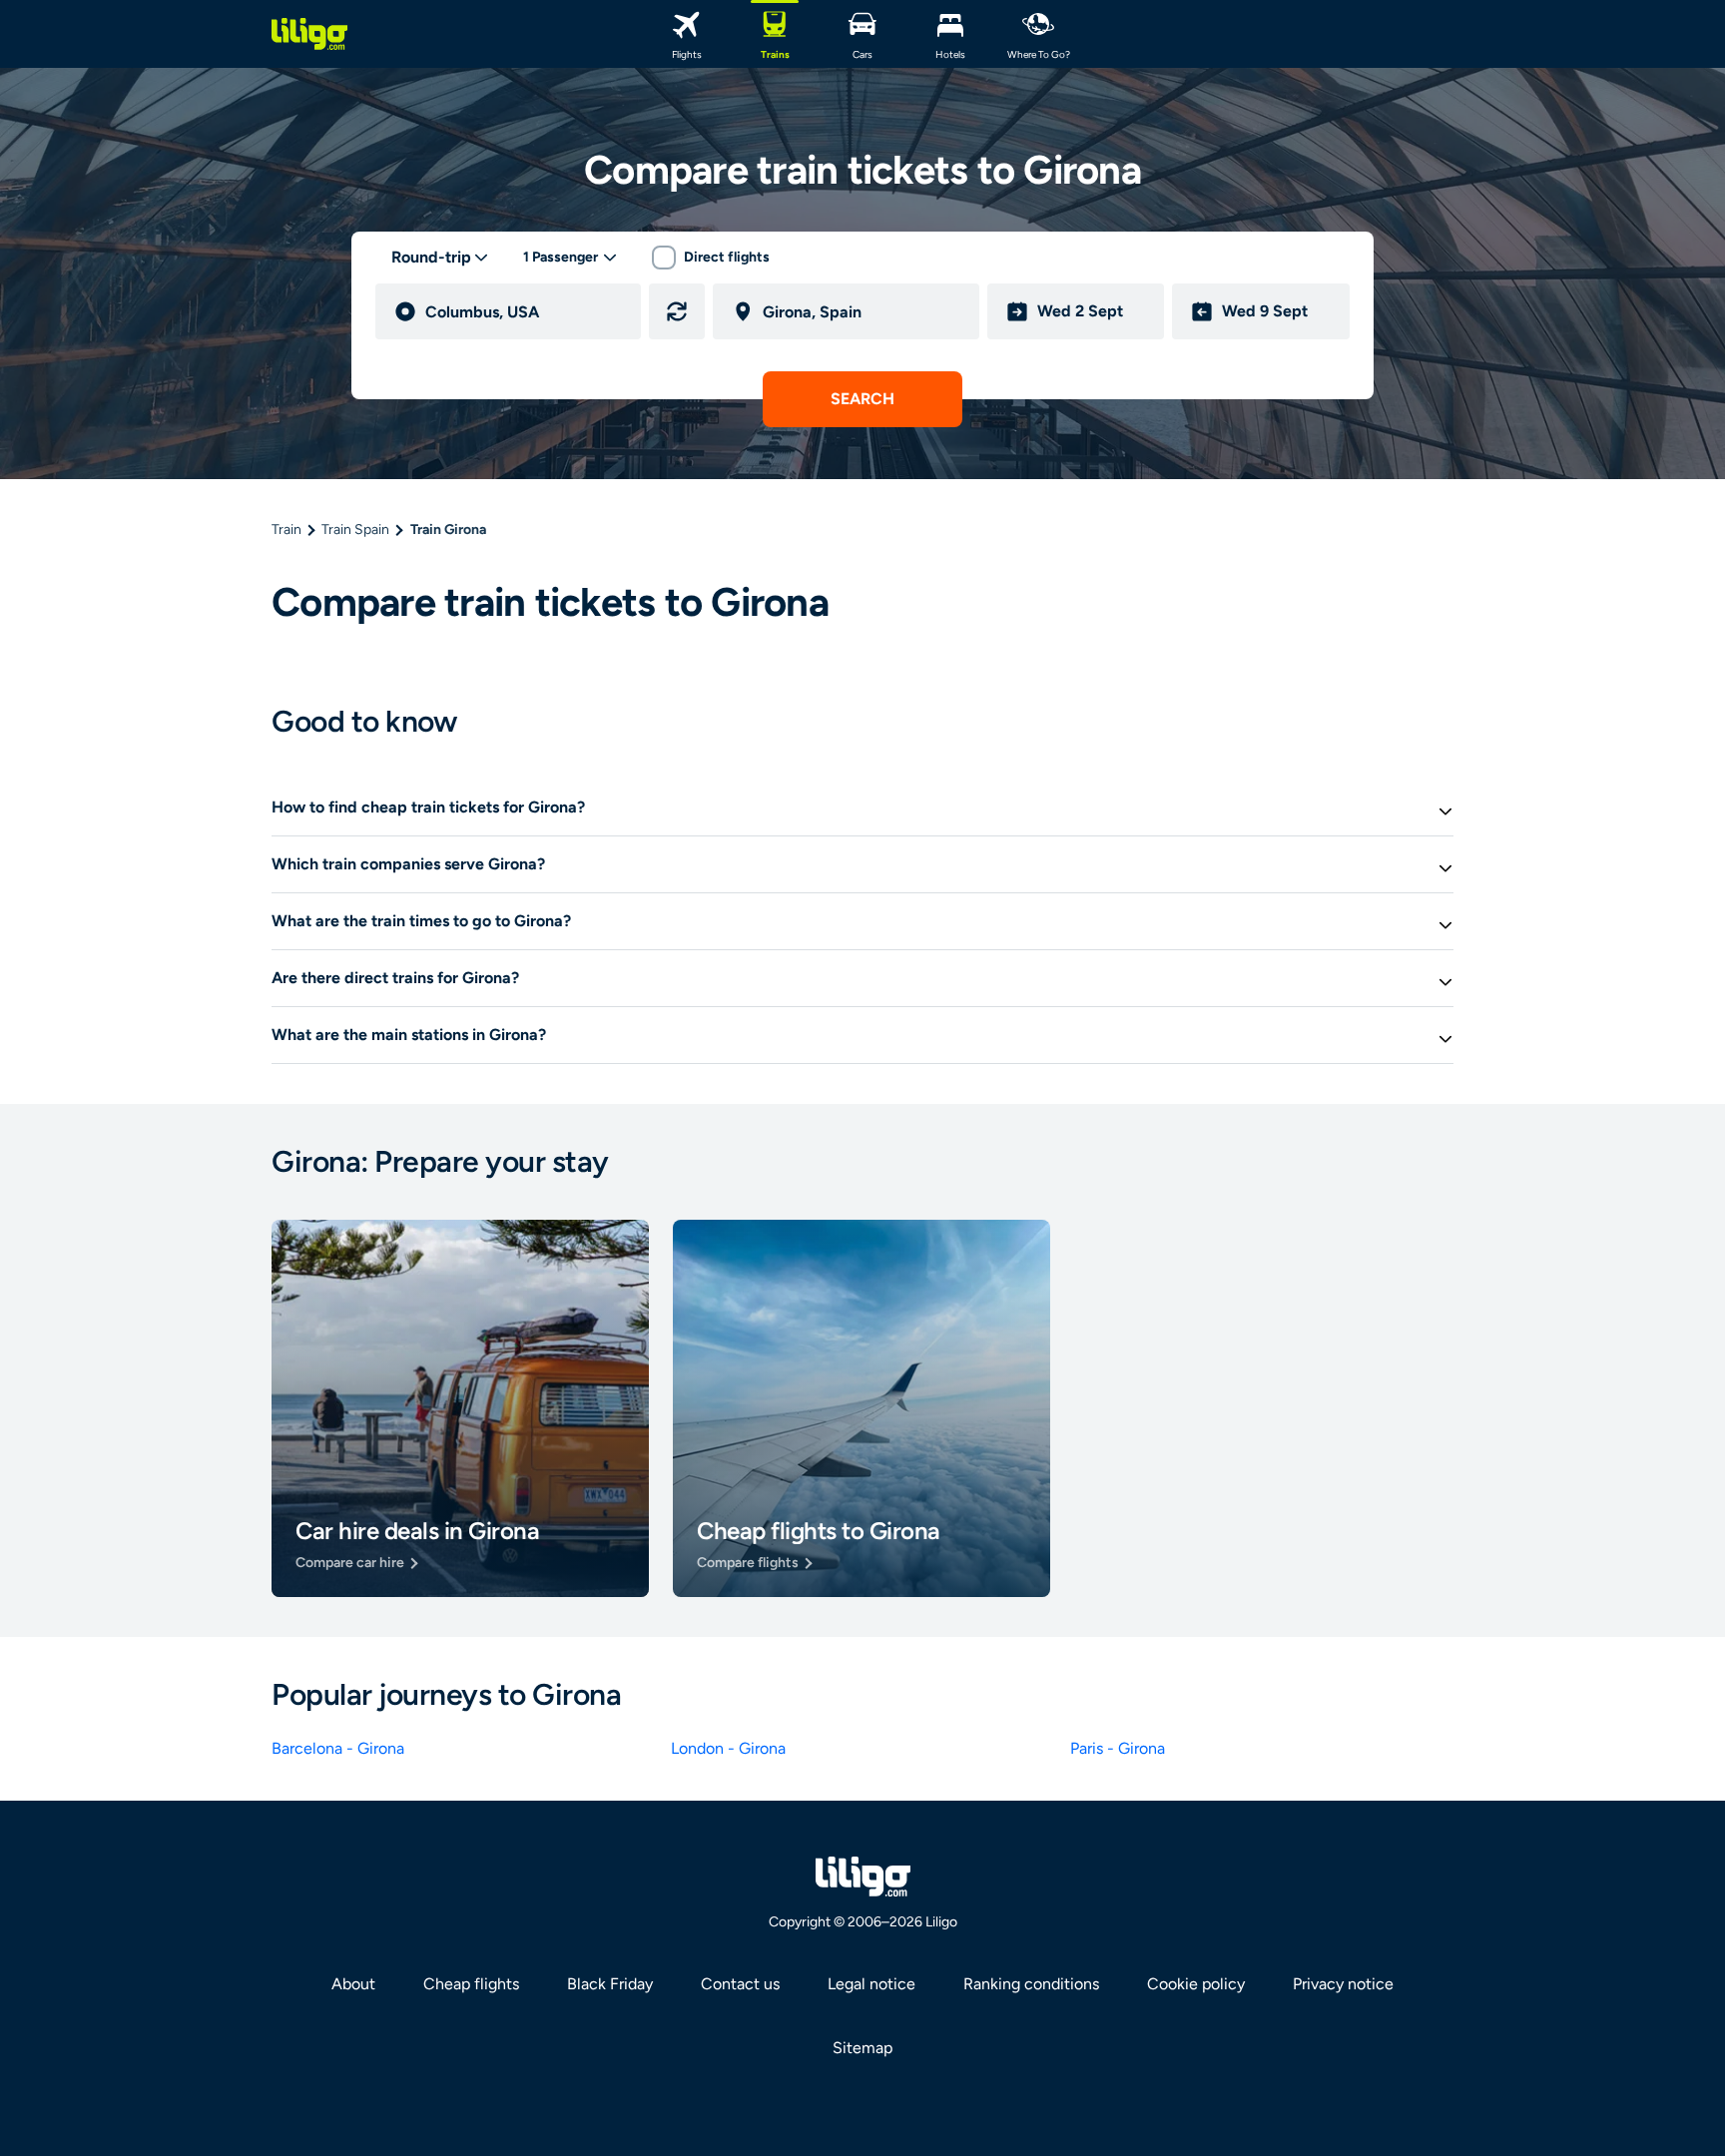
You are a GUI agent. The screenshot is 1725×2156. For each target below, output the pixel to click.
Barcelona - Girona (338, 1748)
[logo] (309, 34)
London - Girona (728, 1748)
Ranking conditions (1031, 1984)
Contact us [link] (740, 1984)
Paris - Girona (1118, 1748)
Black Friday (610, 1984)
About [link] (353, 1984)
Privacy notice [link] (1343, 1984)
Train (287, 530)
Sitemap (862, 2048)
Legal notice (871, 1984)
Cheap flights (471, 1984)
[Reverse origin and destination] (677, 311)
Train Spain (355, 530)
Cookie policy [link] (1196, 1984)
